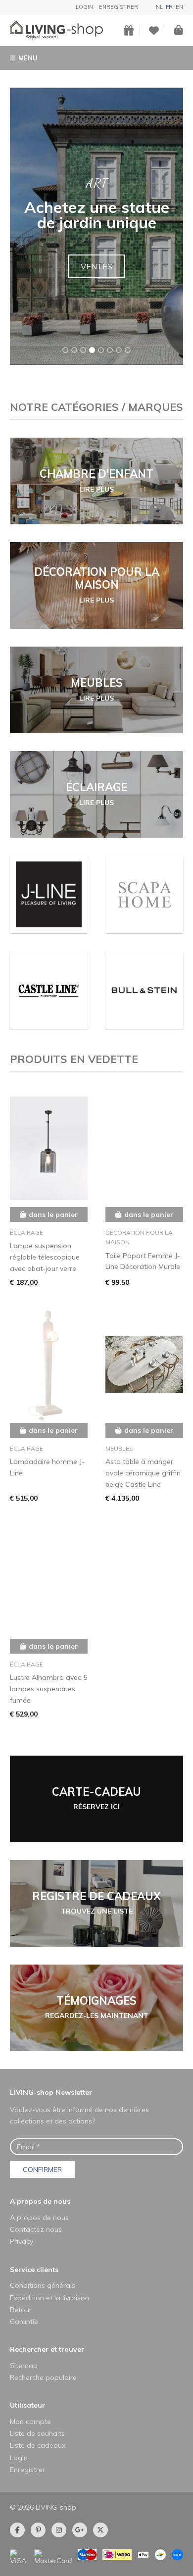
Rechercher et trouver (47, 2349)
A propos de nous (40, 2201)
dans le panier (53, 1214)
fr (169, 7)
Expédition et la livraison (49, 2298)
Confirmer (42, 2170)
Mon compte (30, 2422)
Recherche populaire (43, 2377)
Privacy (22, 2241)
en (179, 7)
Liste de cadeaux (38, 2445)
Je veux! (97, 274)
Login (84, 7)
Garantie (24, 2322)
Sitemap (24, 2366)
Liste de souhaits (37, 2433)
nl (159, 7)
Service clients (34, 2270)
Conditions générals (43, 2285)
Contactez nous (36, 2229)
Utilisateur (27, 2405)
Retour (21, 2310)
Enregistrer (119, 7)
